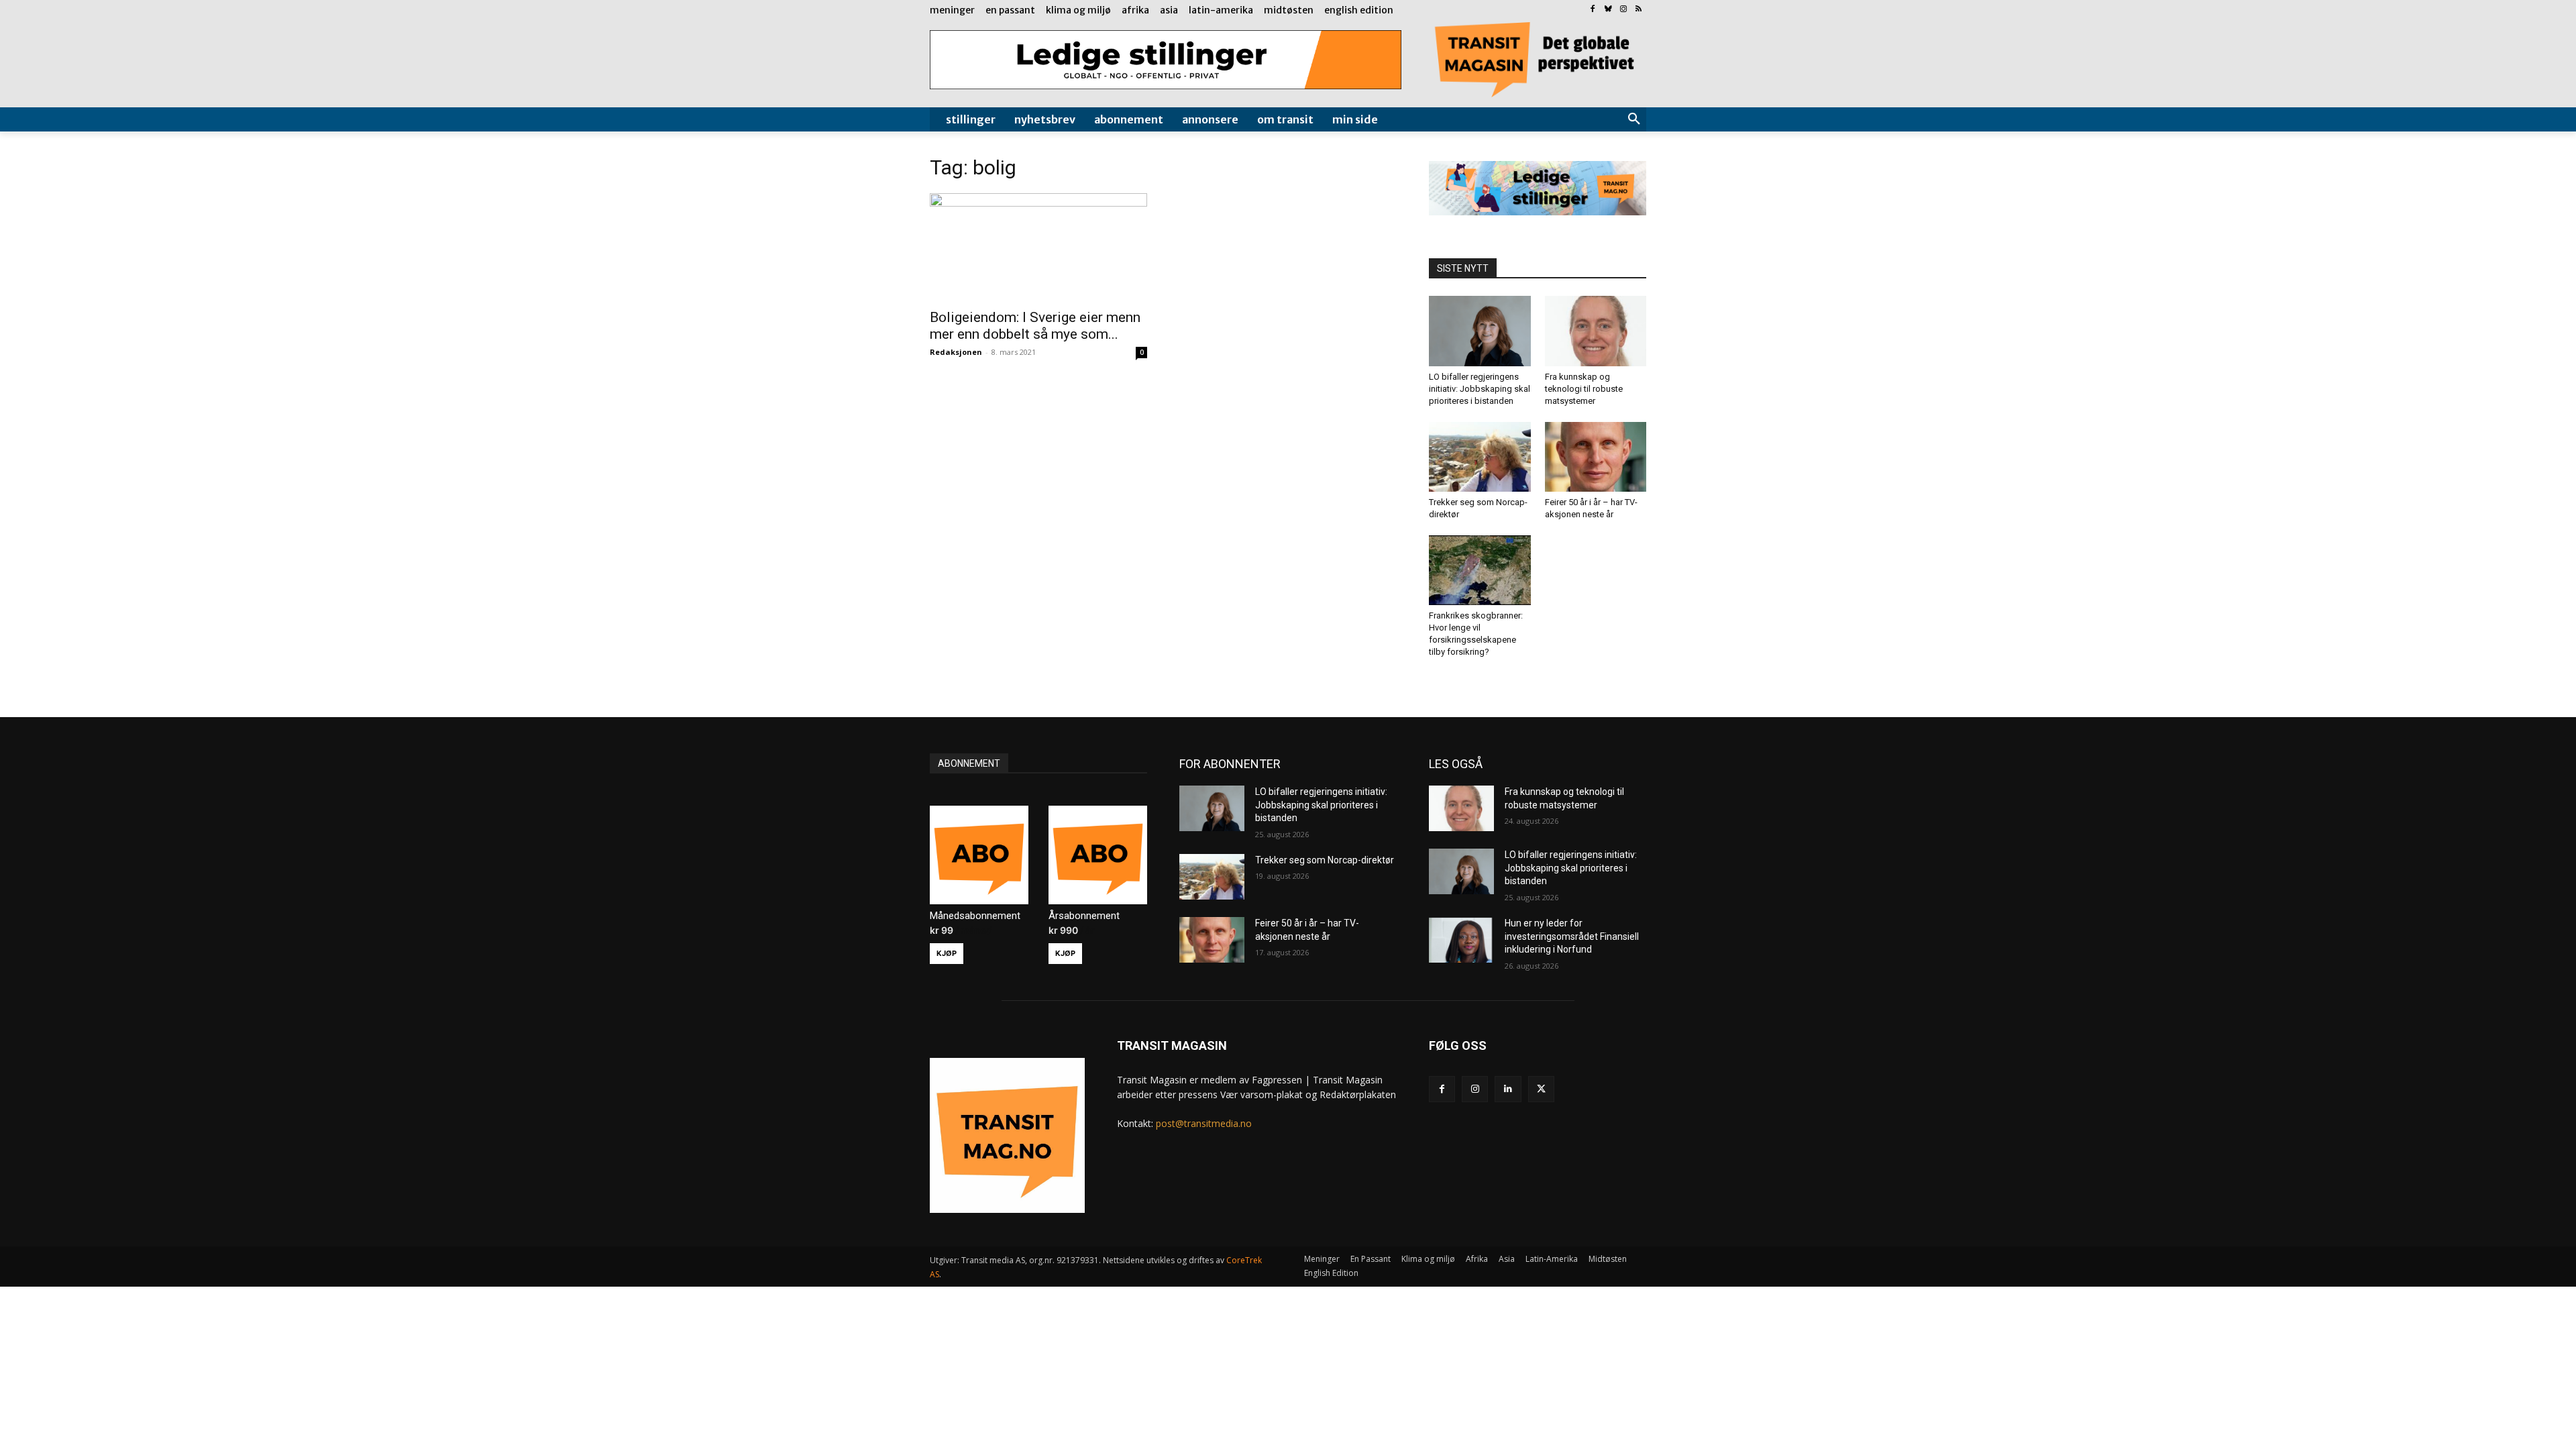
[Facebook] (1593, 10)
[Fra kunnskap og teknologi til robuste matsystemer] (1596, 331)
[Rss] (1639, 10)
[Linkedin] (1508, 1089)
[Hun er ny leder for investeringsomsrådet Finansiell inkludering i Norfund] (1461, 940)
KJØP (947, 953)
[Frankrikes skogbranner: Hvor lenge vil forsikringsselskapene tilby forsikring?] (1480, 570)
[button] (1634, 119)
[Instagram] (1623, 10)
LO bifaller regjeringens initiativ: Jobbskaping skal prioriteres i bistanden (1480, 389)
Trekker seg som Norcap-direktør (1325, 860)
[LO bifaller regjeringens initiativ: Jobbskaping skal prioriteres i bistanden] (1480, 331)
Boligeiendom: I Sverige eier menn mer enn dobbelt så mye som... (1035, 326)
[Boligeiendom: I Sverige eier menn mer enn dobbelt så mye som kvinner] (1038, 247)
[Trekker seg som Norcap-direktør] (1480, 457)
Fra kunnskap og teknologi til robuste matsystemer (1584, 389)
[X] (1541, 1089)
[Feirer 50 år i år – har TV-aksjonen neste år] (1596, 457)
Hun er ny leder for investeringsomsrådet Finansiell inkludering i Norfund (1572, 936)
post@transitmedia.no (1204, 1123)
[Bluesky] (1608, 10)
